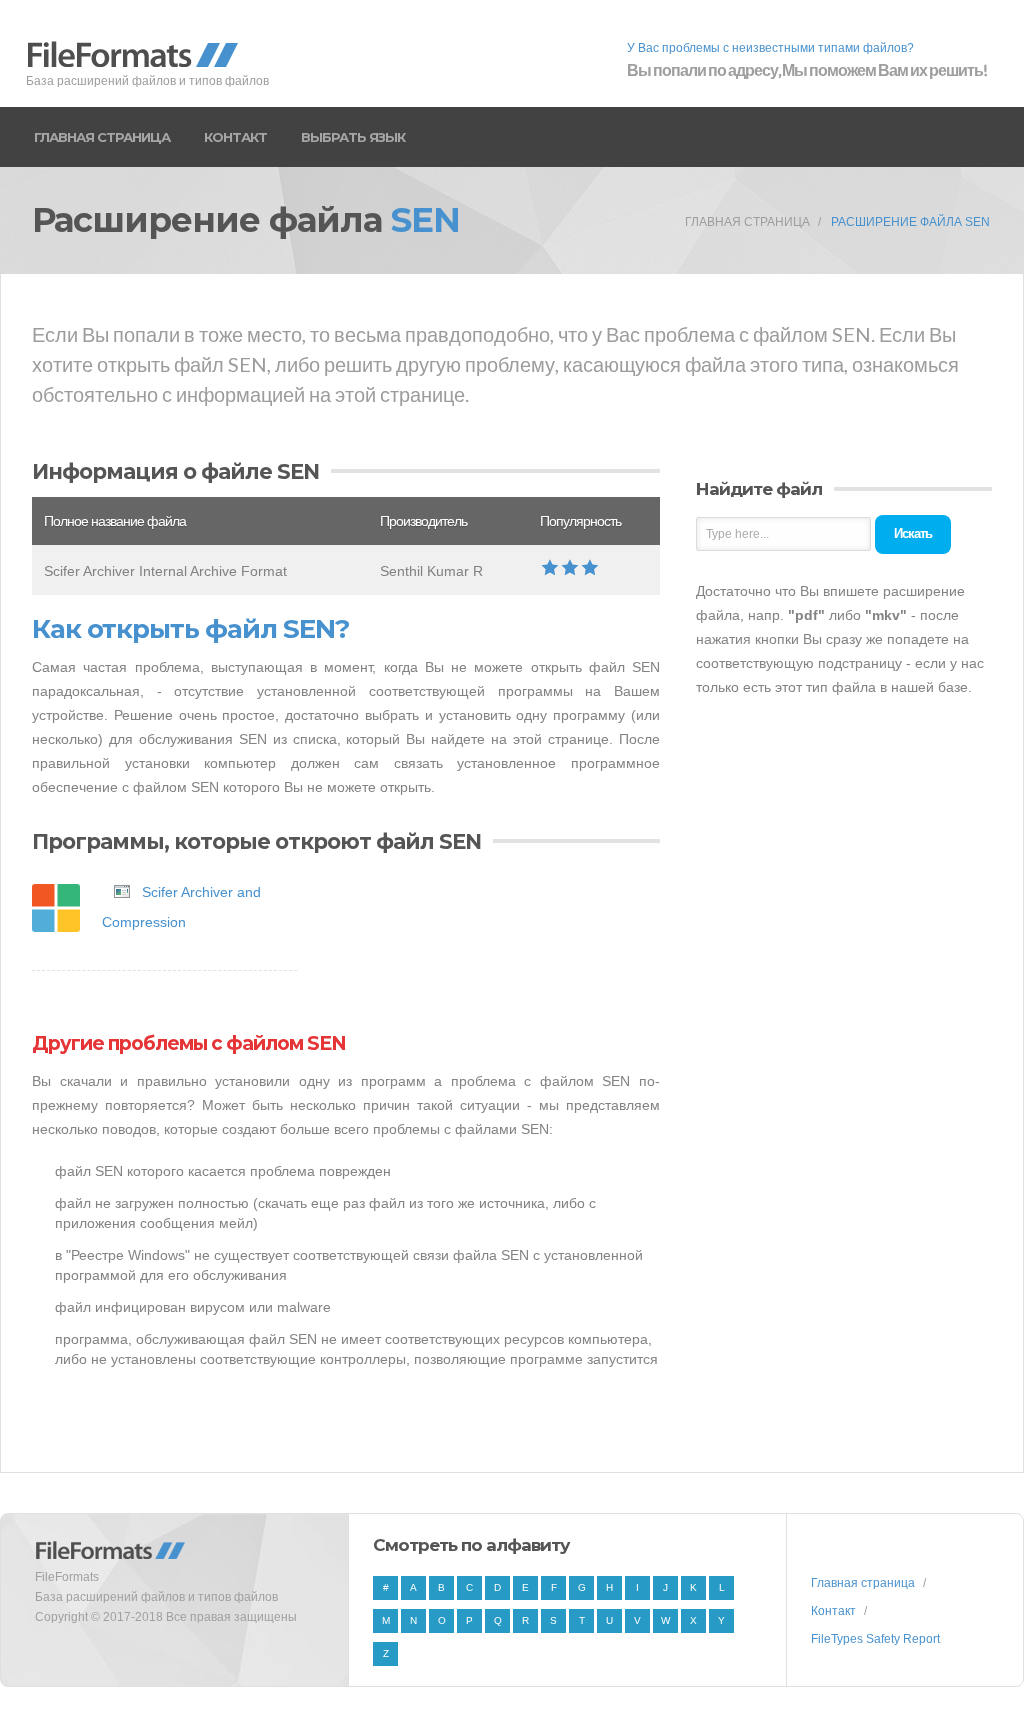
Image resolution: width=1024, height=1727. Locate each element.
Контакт (235, 137)
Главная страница (102, 137)
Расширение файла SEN (910, 222)
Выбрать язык (353, 137)
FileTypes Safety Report (875, 1639)
